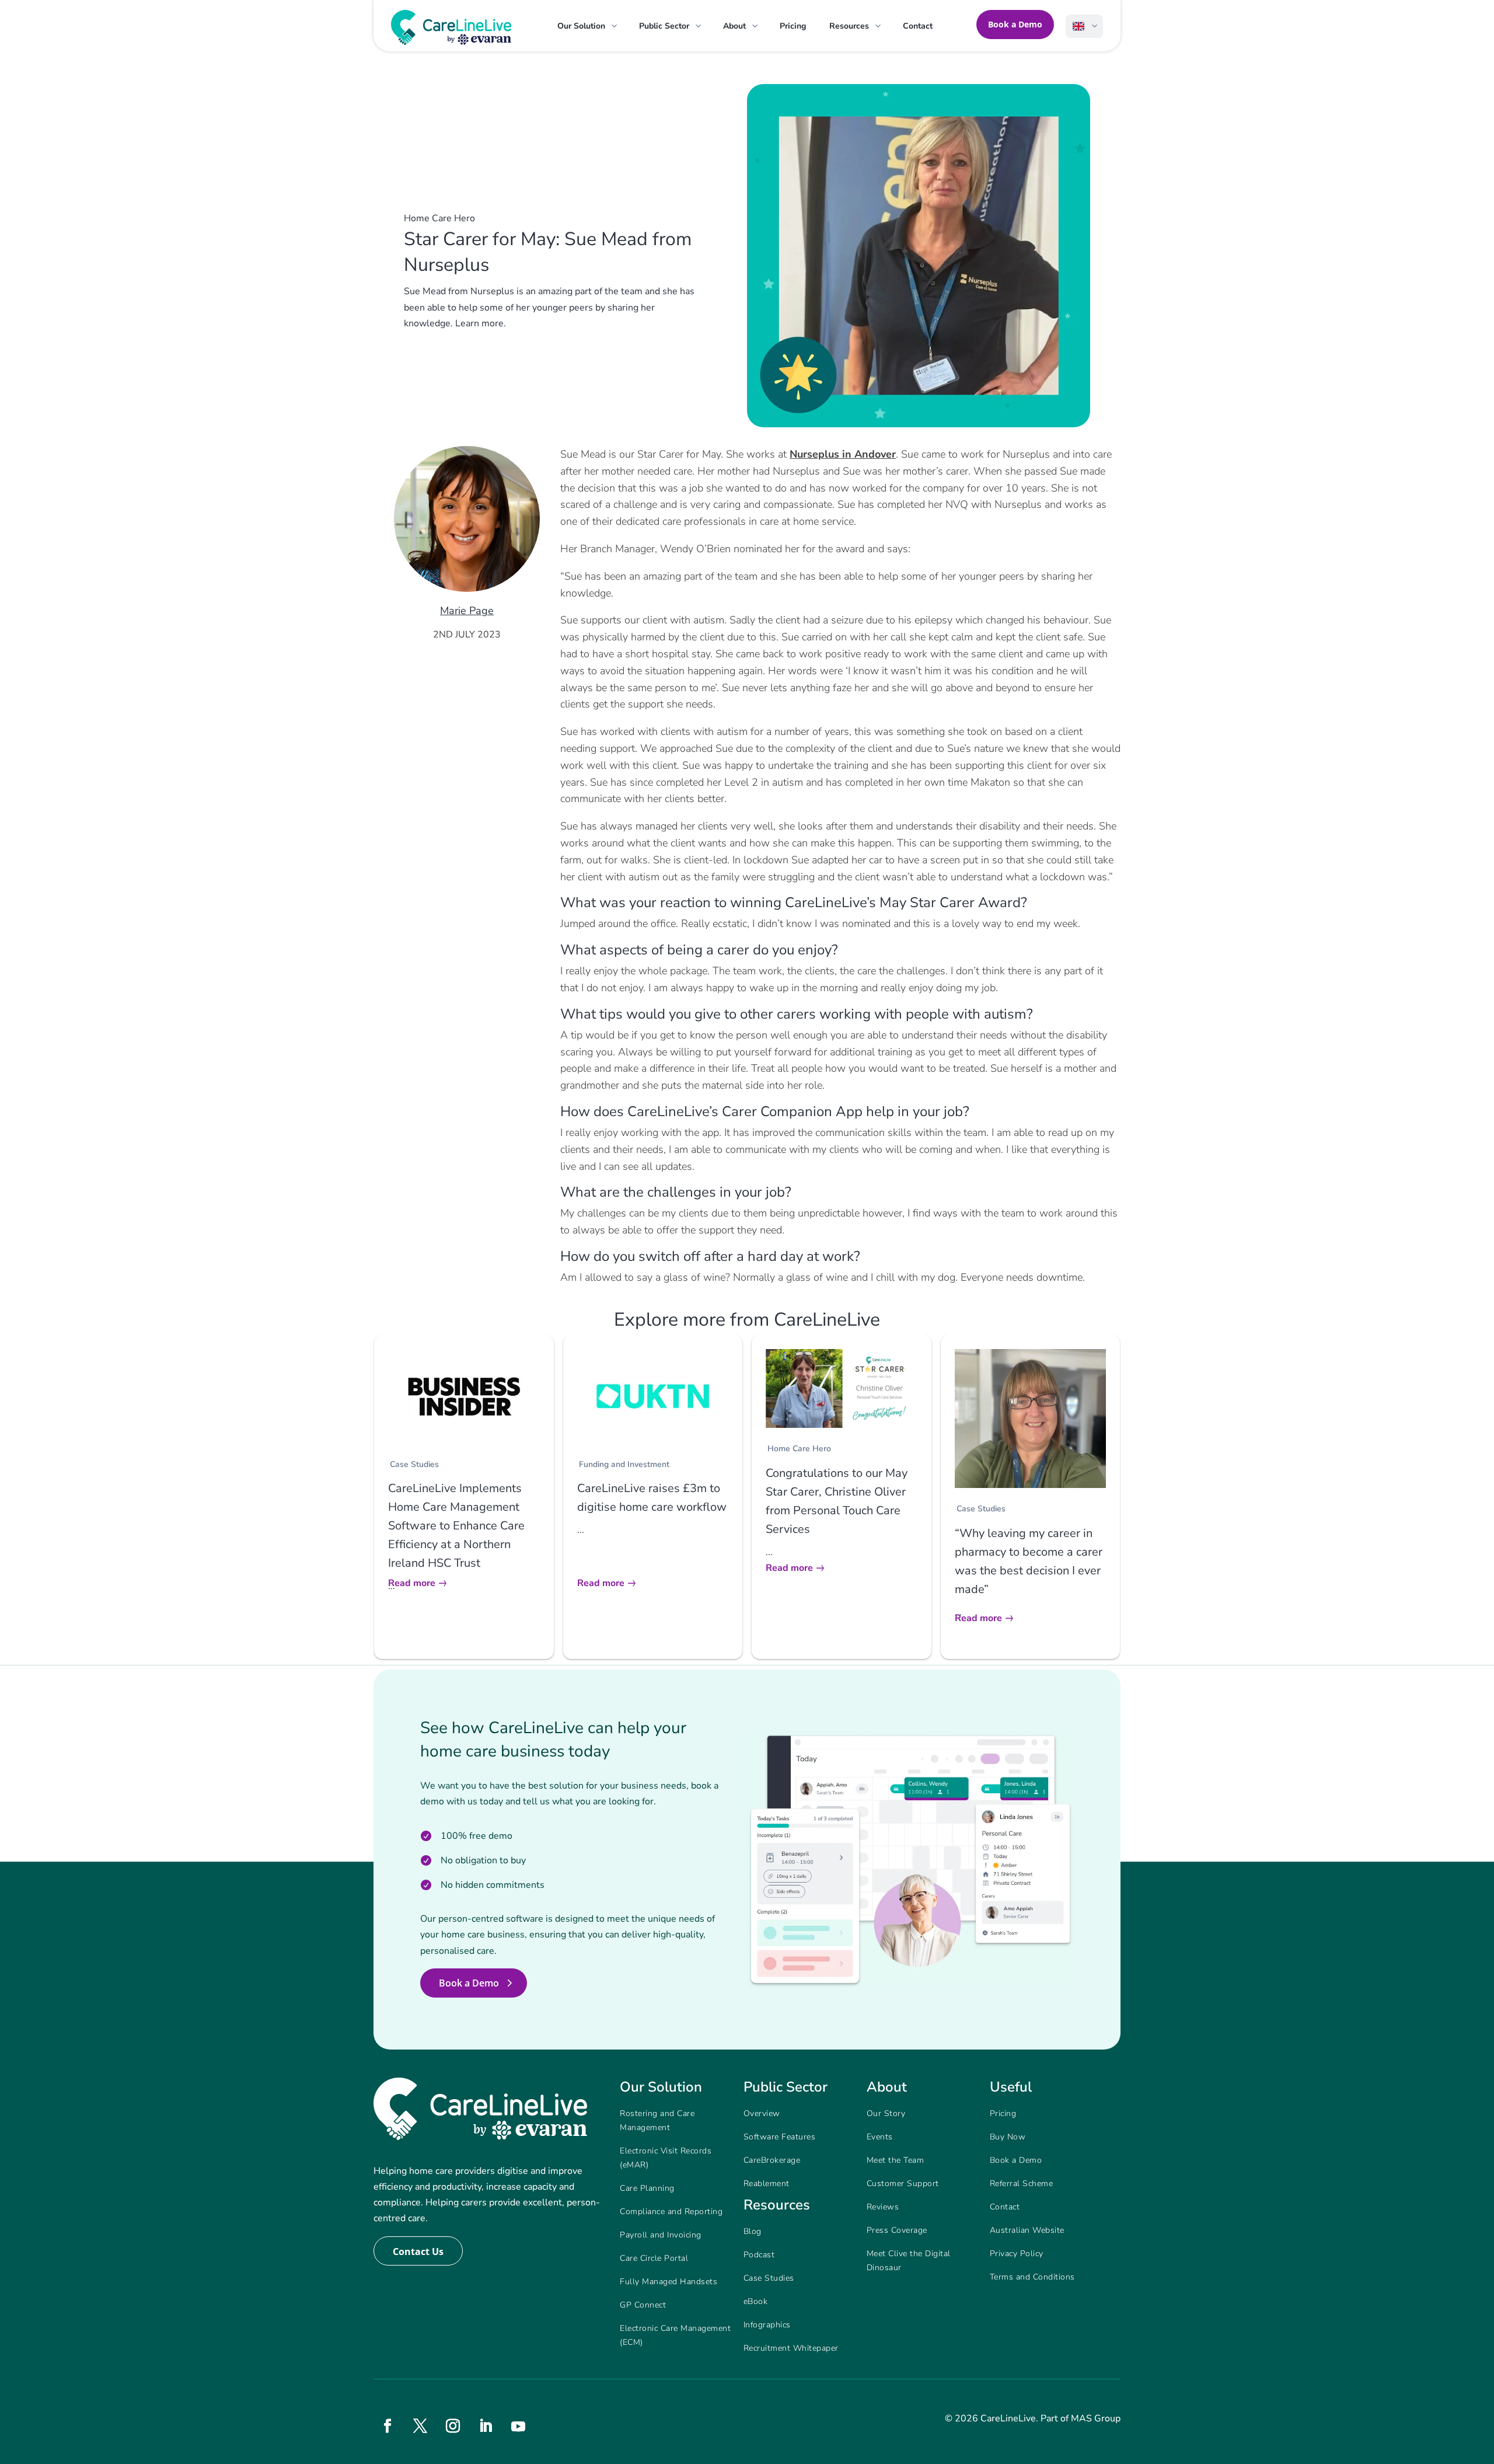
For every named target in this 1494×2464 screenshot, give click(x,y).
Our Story (886, 2113)
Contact (918, 26)
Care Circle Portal (654, 2258)
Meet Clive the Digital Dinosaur (909, 2261)
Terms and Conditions (1032, 2277)
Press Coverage (897, 2230)
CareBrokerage (772, 2160)
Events (880, 2137)
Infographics (767, 2325)
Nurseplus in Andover (843, 454)
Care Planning (647, 2188)
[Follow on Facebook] (388, 2426)
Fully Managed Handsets (669, 2282)
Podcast (759, 2255)
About (734, 26)
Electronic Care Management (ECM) (675, 2335)
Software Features (780, 2137)
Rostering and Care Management (657, 2120)
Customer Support (903, 2184)
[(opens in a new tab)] (464, 1396)
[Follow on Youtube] (518, 2426)
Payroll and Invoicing (661, 2235)
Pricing (793, 26)
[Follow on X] (420, 2426)
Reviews (883, 2207)
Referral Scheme (1022, 2184)
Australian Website (1027, 2230)
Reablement (767, 2184)
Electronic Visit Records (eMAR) (666, 2158)
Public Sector (664, 26)
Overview (762, 2113)
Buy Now (1008, 2137)
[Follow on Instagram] (453, 2426)
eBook (756, 2301)
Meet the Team (896, 2160)
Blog (753, 2231)
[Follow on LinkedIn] (486, 2426)
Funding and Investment (624, 1464)
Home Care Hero (439, 218)
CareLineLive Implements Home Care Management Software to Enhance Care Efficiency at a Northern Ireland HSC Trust (456, 1526)
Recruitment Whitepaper (791, 2348)
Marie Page (467, 611)
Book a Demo (1015, 24)
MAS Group (1096, 2418)
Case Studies (414, 1464)
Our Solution (581, 26)
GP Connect (643, 2305)
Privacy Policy (1017, 2254)
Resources (849, 26)
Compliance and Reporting (671, 2212)
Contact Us (418, 2252)
